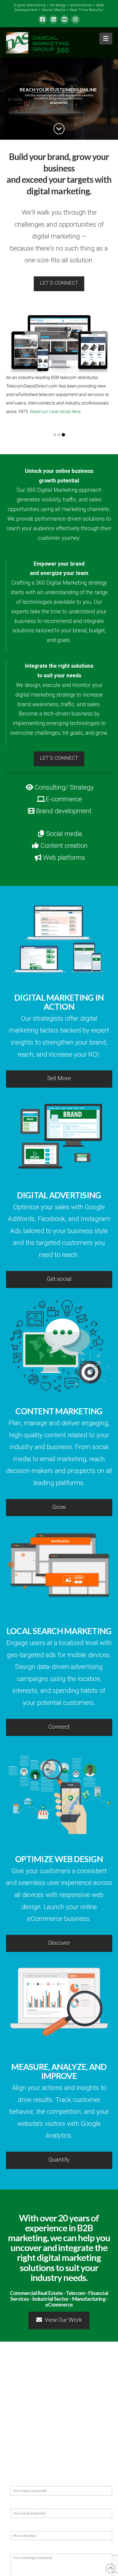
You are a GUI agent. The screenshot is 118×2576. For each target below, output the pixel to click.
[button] (106, 39)
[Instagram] (75, 19)
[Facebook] (43, 19)
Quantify (59, 2160)
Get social (59, 1279)
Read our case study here (52, 411)
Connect (59, 1727)
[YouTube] (64, 19)
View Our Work (63, 2320)
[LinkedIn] (54, 19)
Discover (59, 1943)
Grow (59, 1507)
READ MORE (59, 103)
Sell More (59, 1078)
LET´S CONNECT (59, 283)
